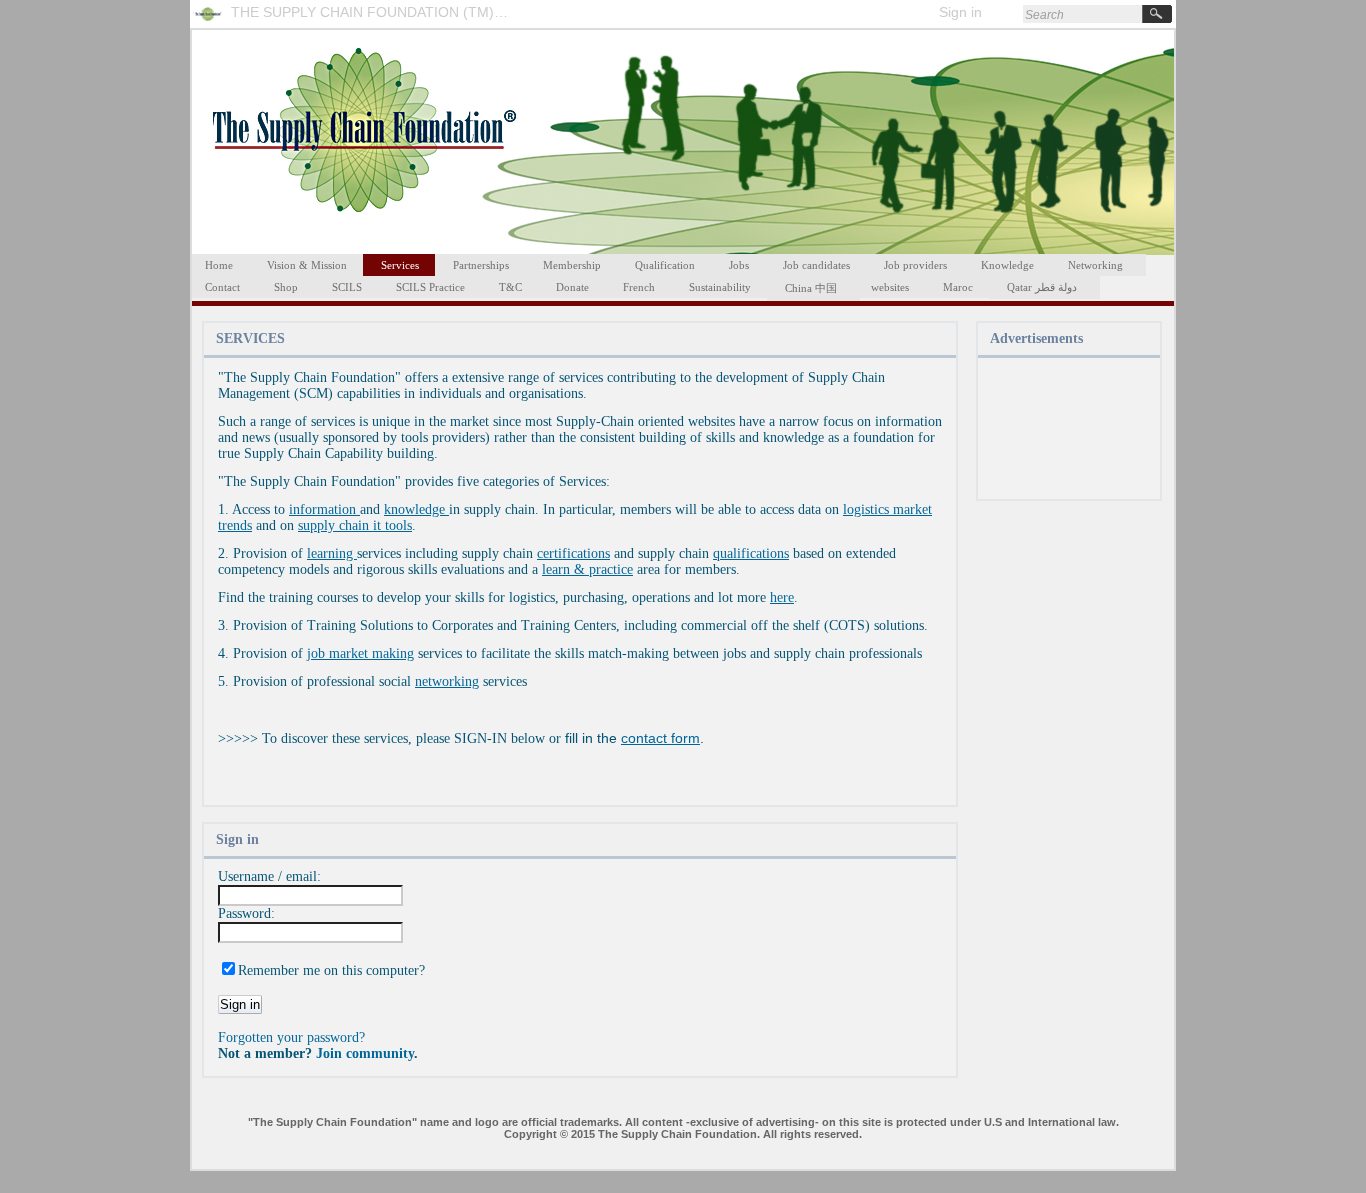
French (639, 287)
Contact (222, 287)
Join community (365, 1053)
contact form (660, 738)
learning (332, 553)
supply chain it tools (355, 525)
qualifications (751, 553)
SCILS (347, 287)
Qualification (665, 265)
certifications (573, 553)
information (324, 509)
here (782, 597)
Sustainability (720, 287)
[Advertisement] (1068, 430)
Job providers (915, 265)
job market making (360, 653)
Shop (286, 287)
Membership (572, 265)
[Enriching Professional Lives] (213, 23)
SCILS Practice (430, 287)
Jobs (739, 265)
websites (890, 287)
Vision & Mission (307, 265)
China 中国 (811, 288)
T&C (510, 287)
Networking (1095, 265)
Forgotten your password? (291, 1037)
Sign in (960, 12)
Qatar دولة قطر (1042, 287)
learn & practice (587, 569)
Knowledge (1007, 265)
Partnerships (481, 265)
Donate (572, 287)
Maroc (958, 287)
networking (447, 681)
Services (400, 265)
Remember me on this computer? (331, 970)
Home (219, 265)
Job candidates (816, 265)
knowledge (416, 509)
